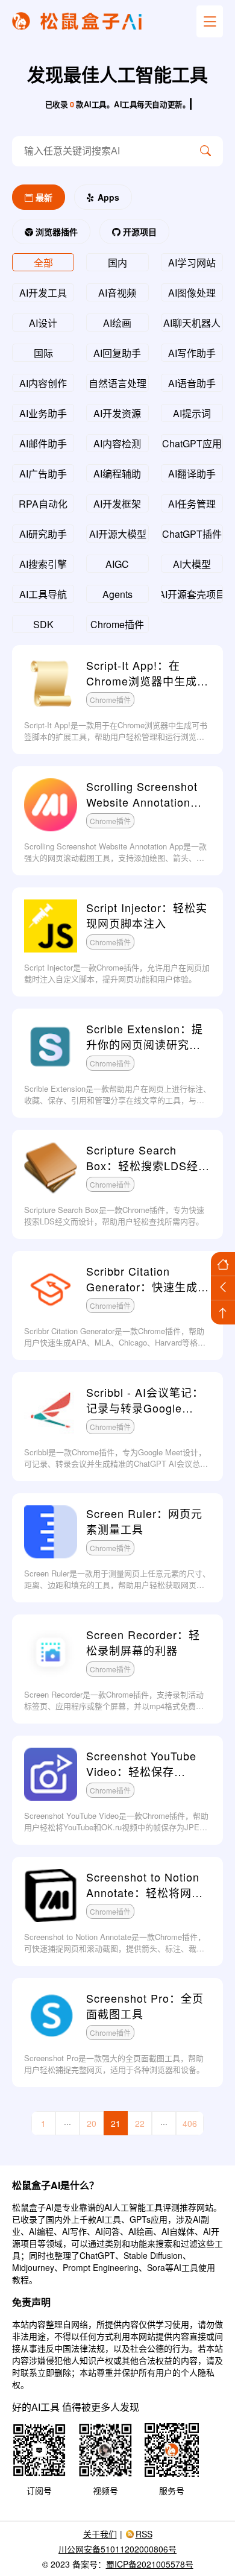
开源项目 (139, 231)
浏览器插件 (55, 231)
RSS (144, 2534)
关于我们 (100, 2534)
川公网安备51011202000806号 (117, 2549)
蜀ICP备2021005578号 (150, 2564)
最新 (43, 197)
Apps (107, 197)
